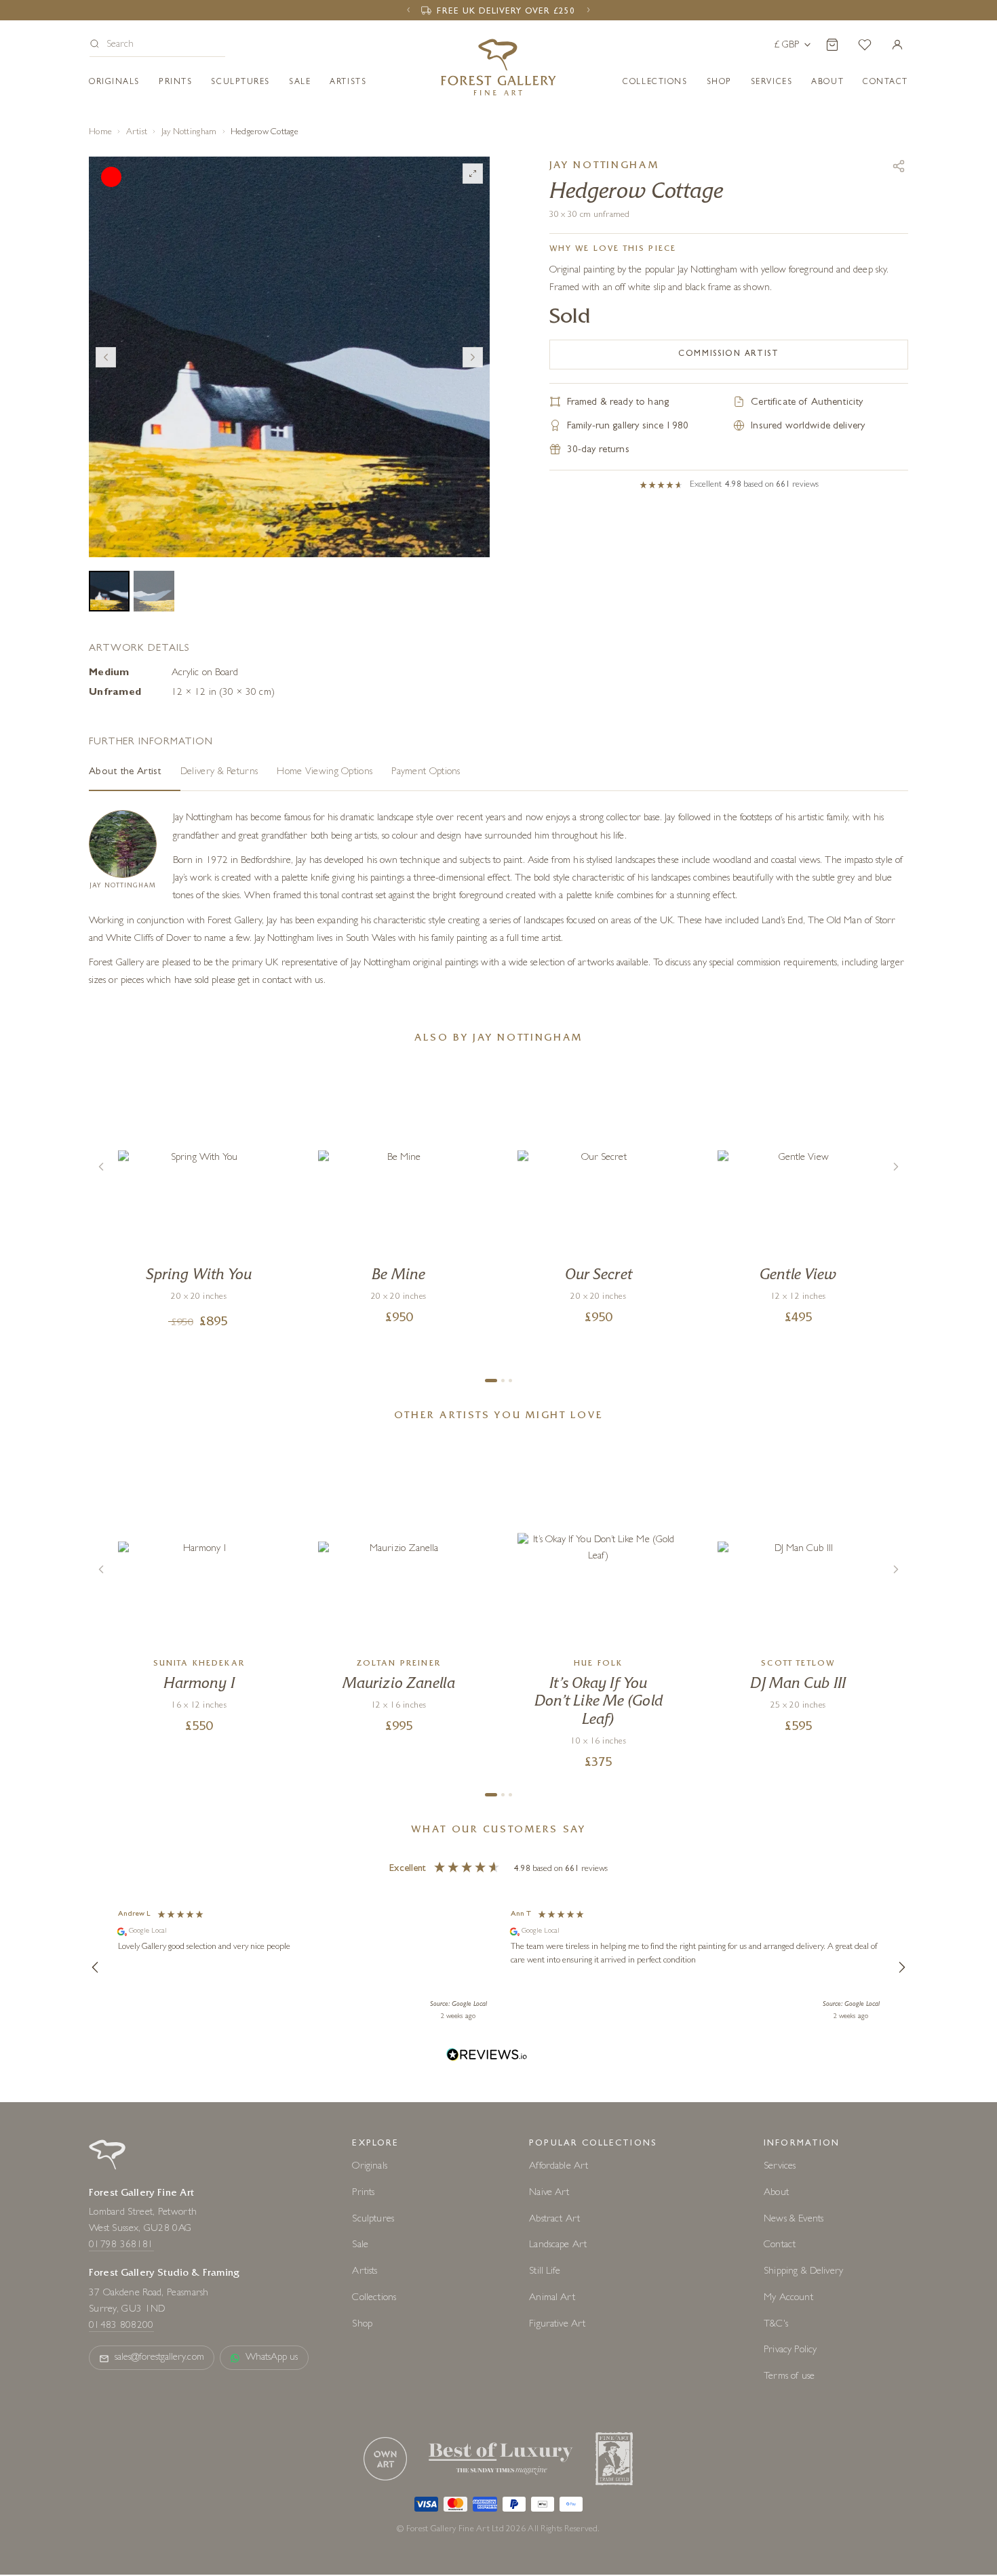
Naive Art (549, 2193)
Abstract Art (554, 2220)
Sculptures (240, 83)
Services (780, 2167)
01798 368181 (121, 2246)
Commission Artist (729, 355)
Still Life (545, 2272)
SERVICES (771, 83)
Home (100, 133)
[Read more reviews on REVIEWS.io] (487, 2056)
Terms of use (789, 2377)
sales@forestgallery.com (159, 2358)
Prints (175, 83)
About (827, 83)
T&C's (776, 2325)
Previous (106, 357)
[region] (498, 1967)
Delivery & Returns (219, 772)
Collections (655, 83)
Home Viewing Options (325, 772)
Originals (114, 83)
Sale (300, 83)
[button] (157, 46)
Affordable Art (559, 2167)
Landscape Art (558, 2246)
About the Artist (125, 772)
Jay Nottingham (189, 133)
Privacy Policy (790, 2351)
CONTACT (885, 83)
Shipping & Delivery (803, 2272)
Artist (137, 133)
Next (473, 357)
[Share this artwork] (899, 166)
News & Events (794, 2220)
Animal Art (552, 2298)
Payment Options (426, 772)
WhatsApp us (272, 2358)
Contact (780, 2246)
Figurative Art (557, 2325)
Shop (719, 83)
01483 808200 (121, 2326)
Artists (348, 83)
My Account (788, 2298)
